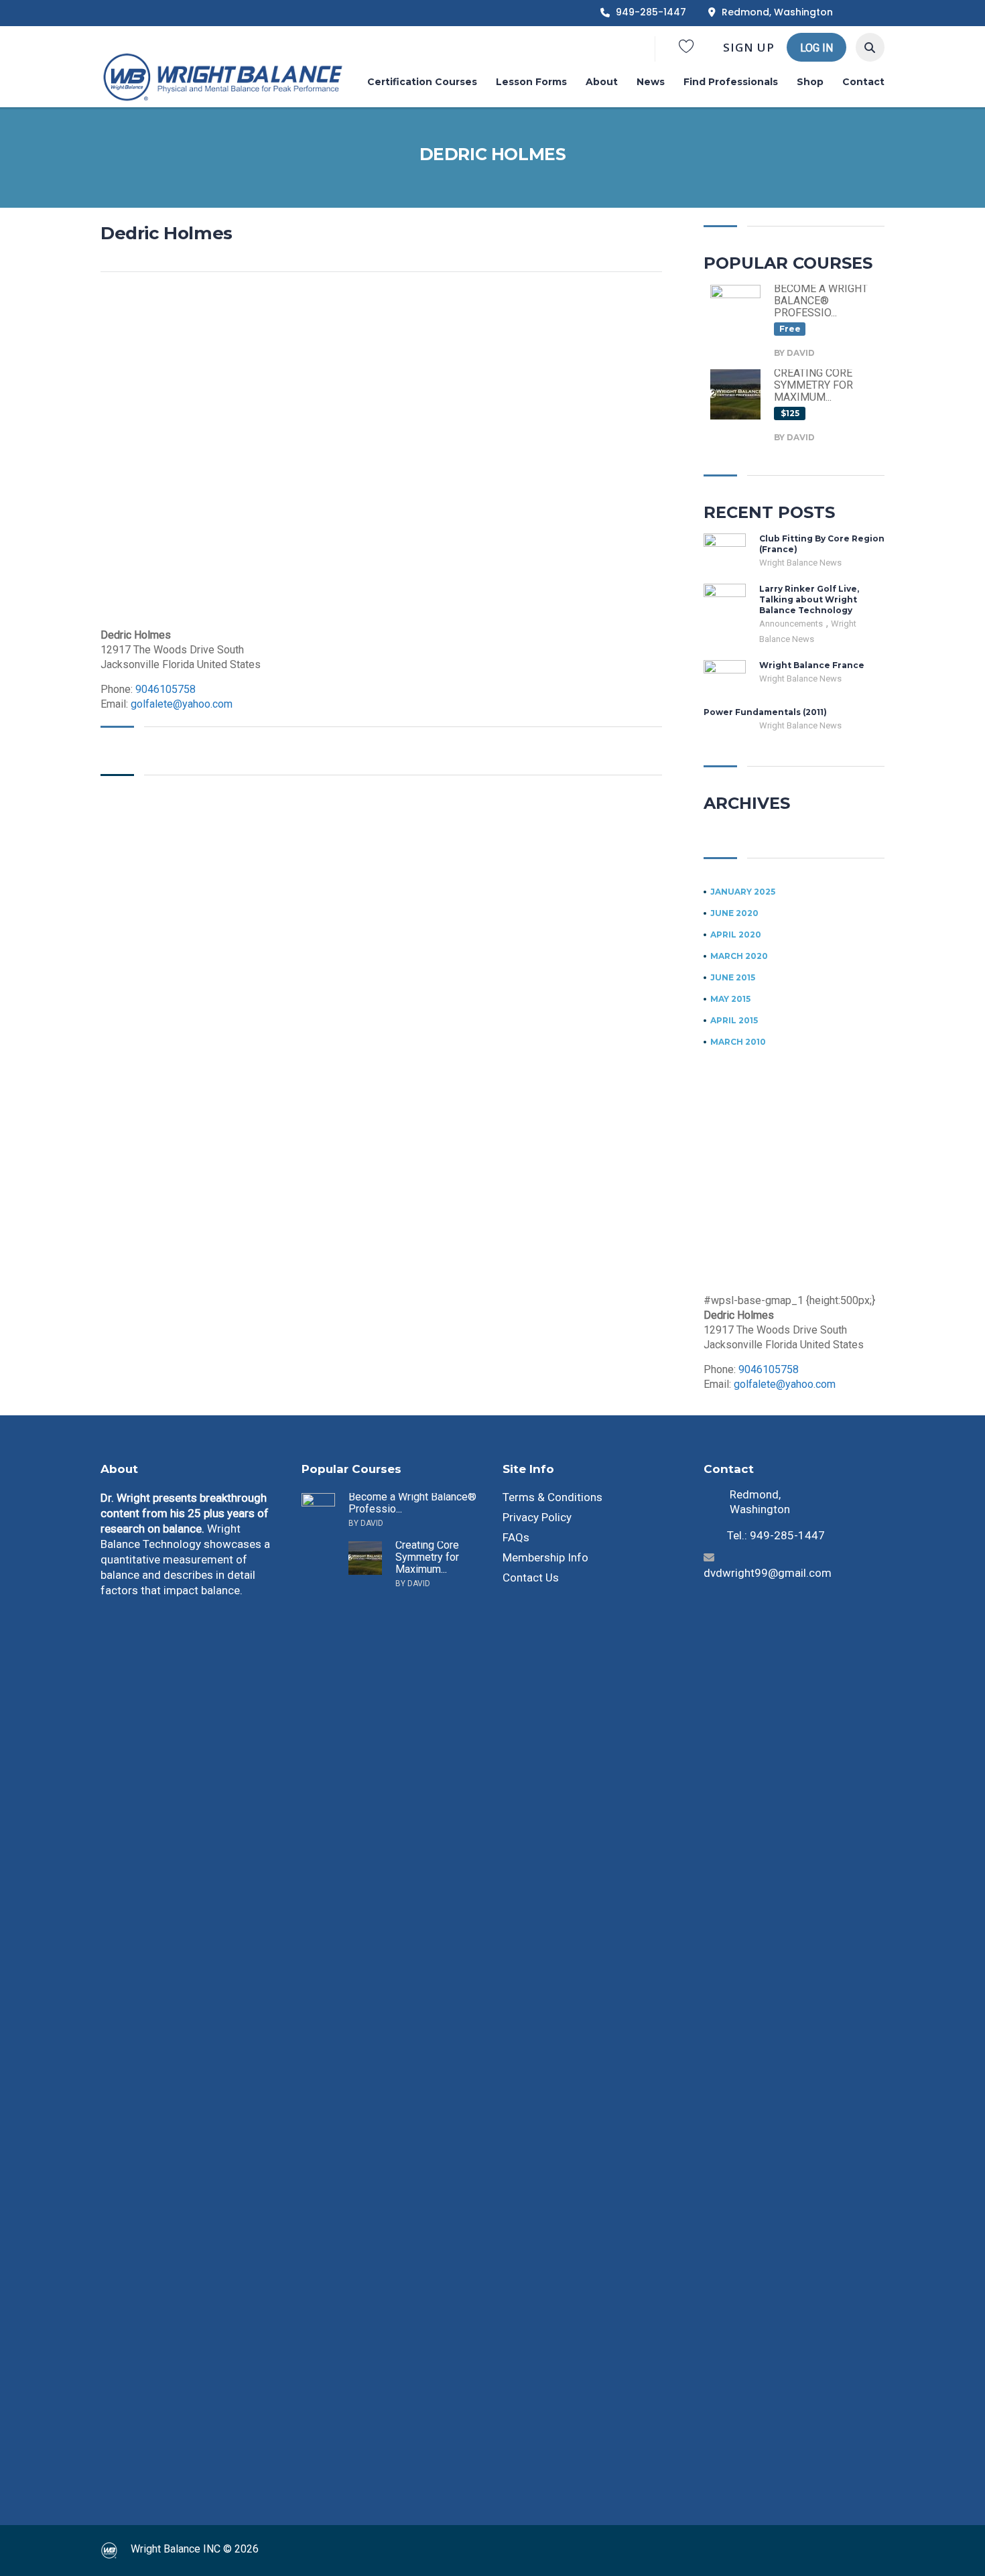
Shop (810, 82)
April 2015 (734, 1021)
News (651, 82)
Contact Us (531, 1577)
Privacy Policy (537, 1517)
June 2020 (734, 913)
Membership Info (545, 1557)
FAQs (516, 1537)
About (602, 82)
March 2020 (739, 956)
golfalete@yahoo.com (182, 704)
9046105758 (166, 689)
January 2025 (743, 892)
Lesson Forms (531, 82)
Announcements (792, 624)
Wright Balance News (800, 563)
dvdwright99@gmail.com (768, 1573)
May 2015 (730, 999)
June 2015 (733, 978)
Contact (863, 82)
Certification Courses (422, 82)
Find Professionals (731, 82)
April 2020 (736, 935)
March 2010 (738, 1042)
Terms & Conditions (552, 1497)
